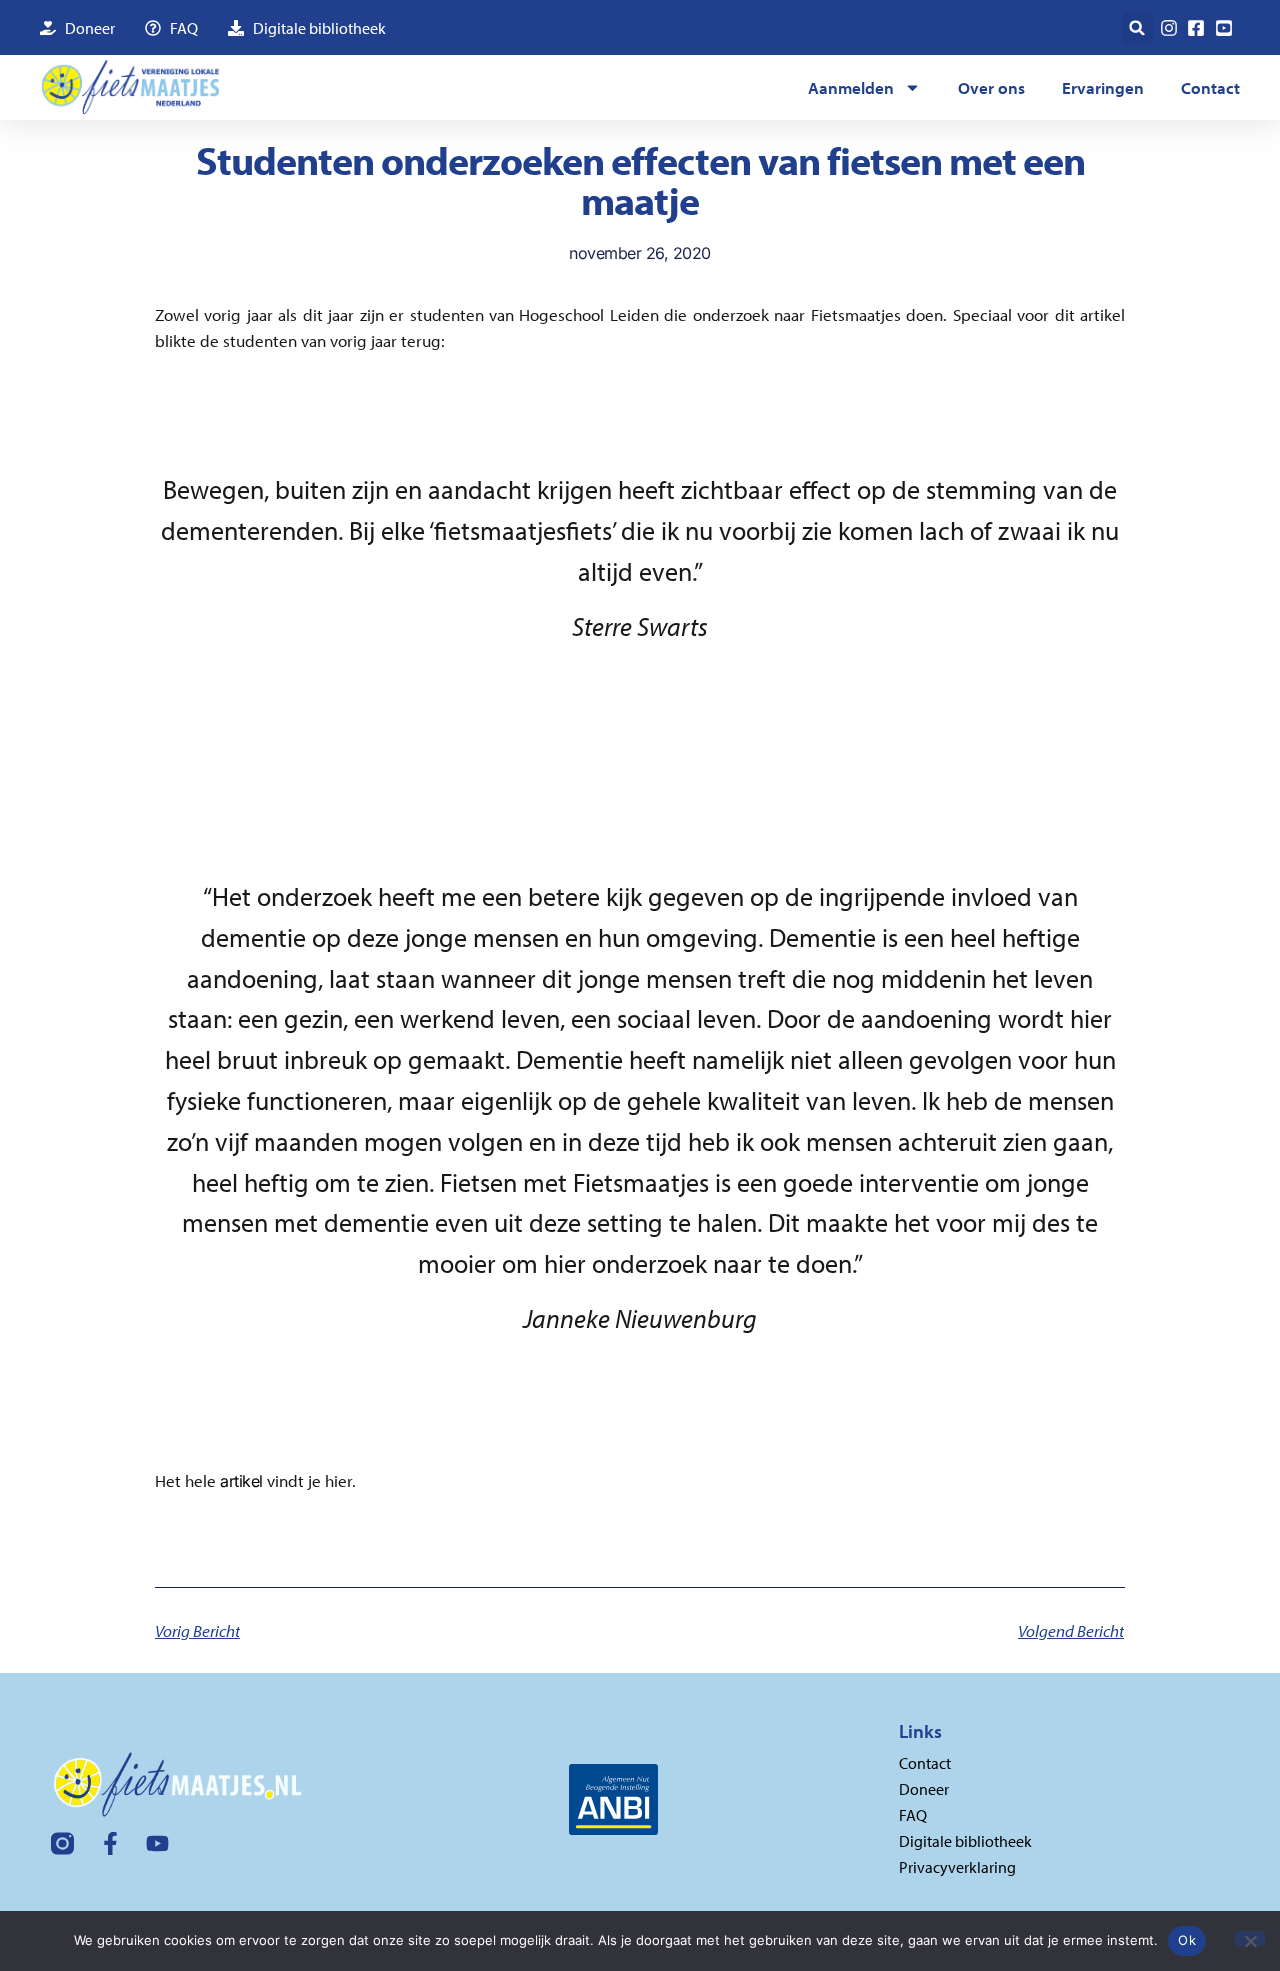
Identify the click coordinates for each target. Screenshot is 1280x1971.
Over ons (991, 87)
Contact (1210, 87)
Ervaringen (1103, 87)
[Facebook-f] (110, 1843)
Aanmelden (851, 87)
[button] (1137, 27)
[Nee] (1250, 1938)
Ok (1187, 1940)
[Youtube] (157, 1843)
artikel (241, 1481)
